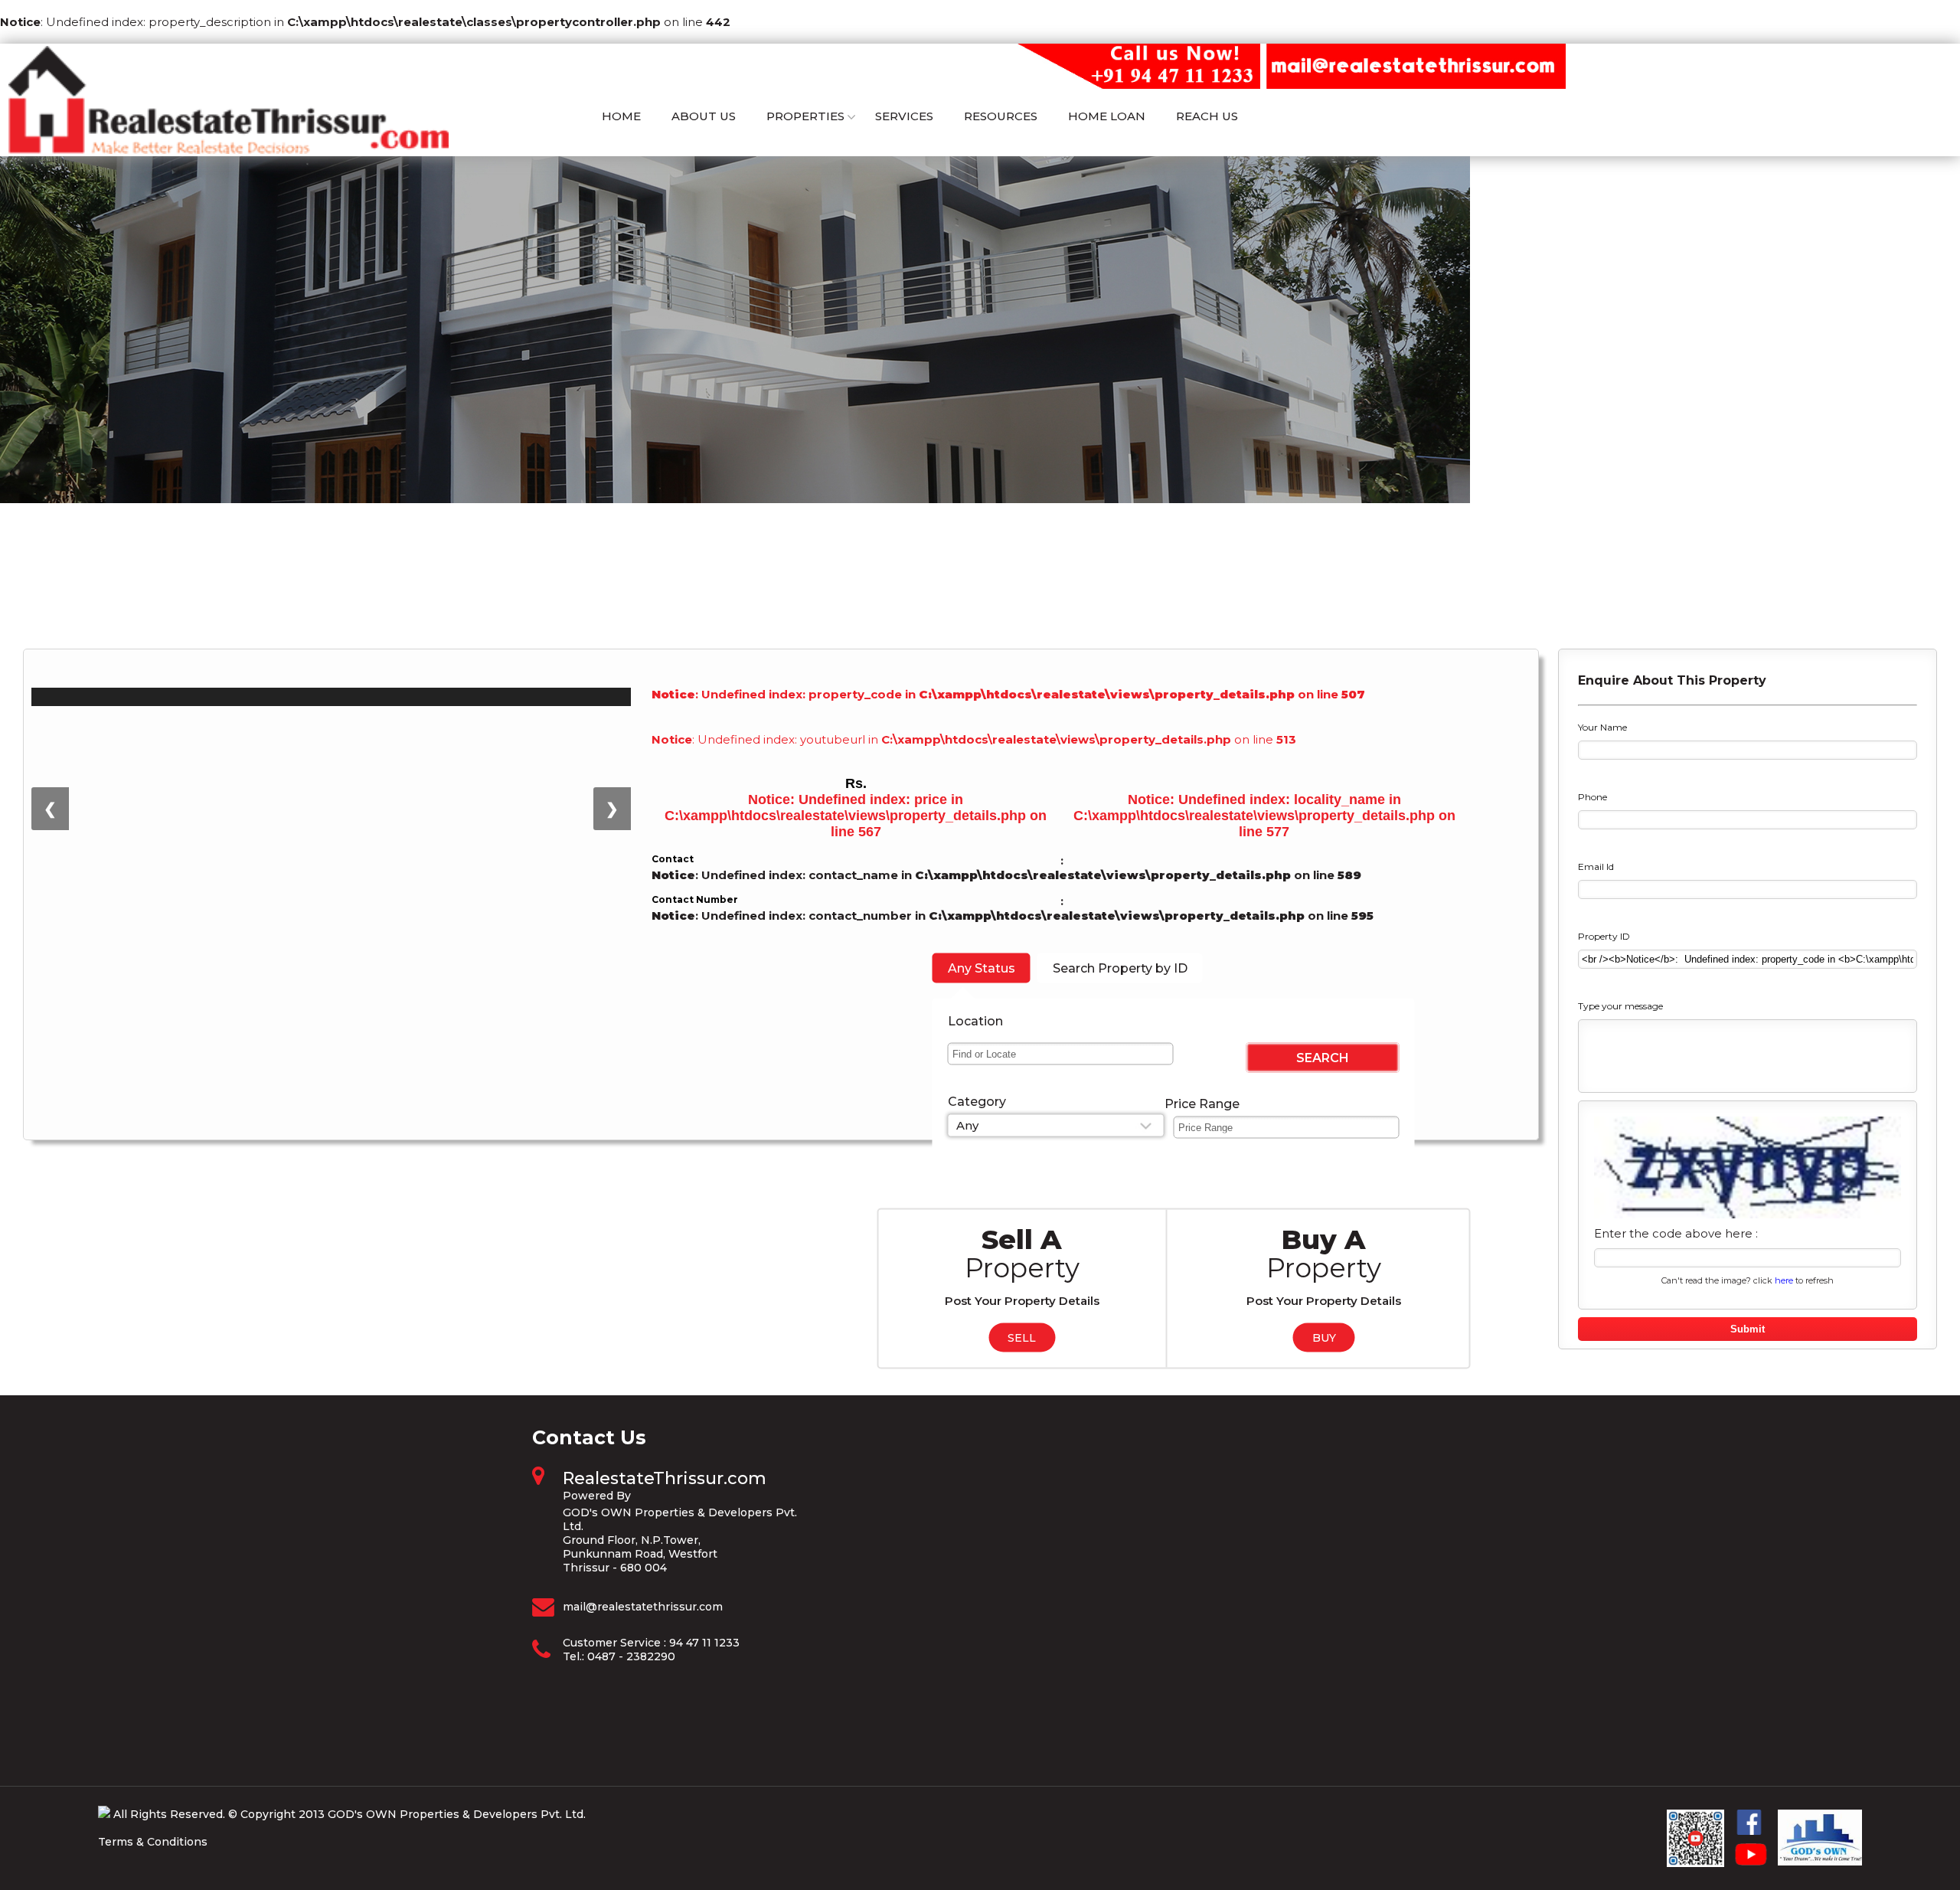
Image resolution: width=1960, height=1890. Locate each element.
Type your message (1620, 1006)
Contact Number (695, 899)
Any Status (982, 968)
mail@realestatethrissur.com (643, 1607)
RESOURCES (1001, 116)
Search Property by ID (1120, 968)
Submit (1748, 1329)
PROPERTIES (805, 116)
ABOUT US (704, 116)
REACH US (1207, 116)
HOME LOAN (1107, 116)
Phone (1592, 797)
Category (977, 1101)
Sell (1022, 1337)
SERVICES (904, 116)
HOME (621, 116)
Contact (673, 859)
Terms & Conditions (153, 1842)
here (1784, 1280)
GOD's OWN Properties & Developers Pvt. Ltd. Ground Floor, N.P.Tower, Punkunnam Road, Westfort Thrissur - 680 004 (680, 1540)
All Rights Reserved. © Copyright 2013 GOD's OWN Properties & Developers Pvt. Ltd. (350, 1814)
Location (975, 1020)
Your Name (1602, 727)
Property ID (1604, 936)
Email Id (1596, 867)
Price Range (1202, 1103)
